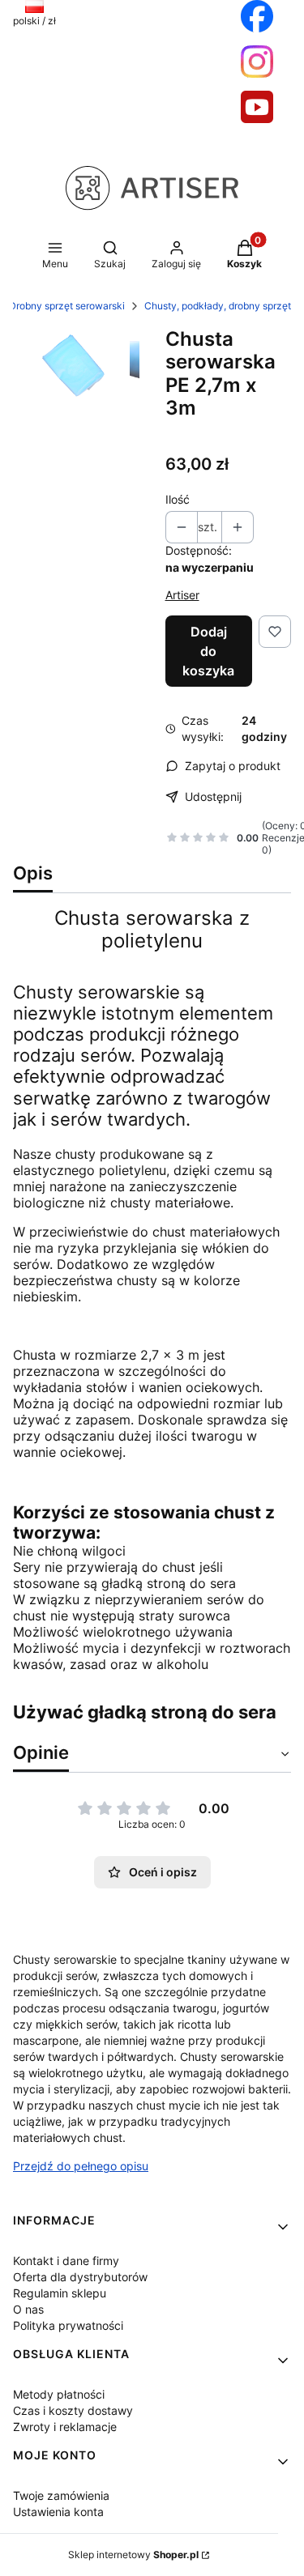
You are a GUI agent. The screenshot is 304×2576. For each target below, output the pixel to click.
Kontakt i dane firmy (66, 2261)
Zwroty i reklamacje (65, 2427)
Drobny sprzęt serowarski (67, 306)
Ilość (178, 499)
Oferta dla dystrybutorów (80, 2277)
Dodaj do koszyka (208, 651)
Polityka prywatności (68, 2325)
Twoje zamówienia (61, 2495)
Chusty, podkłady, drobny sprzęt (218, 306)
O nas (28, 2309)
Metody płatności (59, 2394)
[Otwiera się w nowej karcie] (257, 16)
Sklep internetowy (133, 2555)
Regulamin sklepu (60, 2293)
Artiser (182, 595)
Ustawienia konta (58, 2512)
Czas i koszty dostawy (73, 2410)
